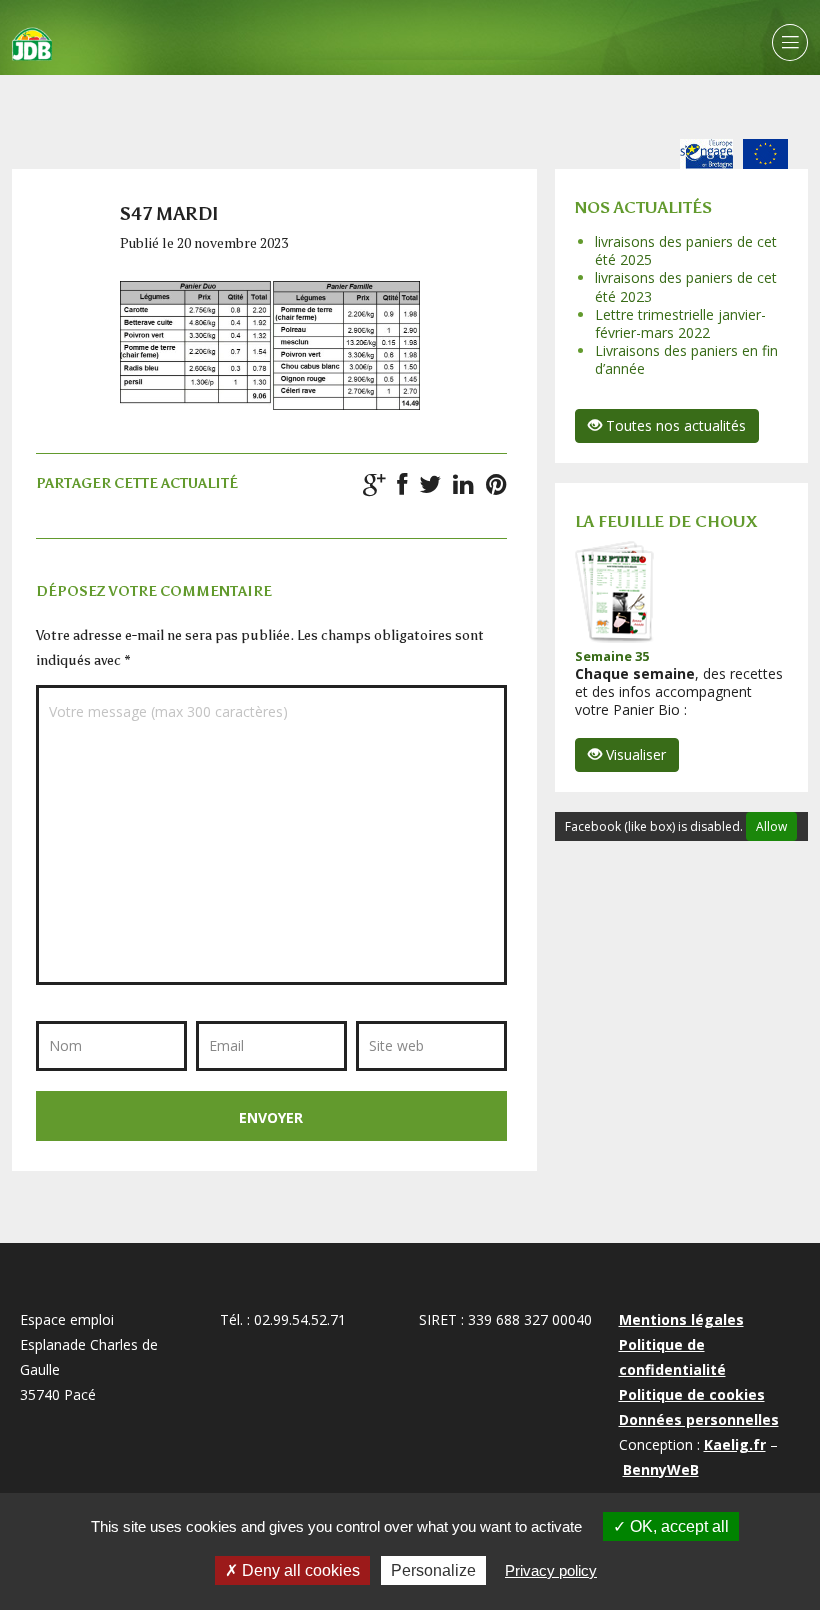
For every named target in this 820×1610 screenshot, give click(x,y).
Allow (771, 826)
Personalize (433, 1570)
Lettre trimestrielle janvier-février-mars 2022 (680, 323)
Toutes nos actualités (674, 425)
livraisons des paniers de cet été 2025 (686, 250)
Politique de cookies (692, 1394)
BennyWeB (661, 1469)
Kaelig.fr (735, 1444)
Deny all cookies (299, 1570)
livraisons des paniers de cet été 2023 (686, 286)
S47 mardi (169, 214)
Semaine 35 (612, 656)
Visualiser (634, 754)
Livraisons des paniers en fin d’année (686, 359)
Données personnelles (699, 1419)
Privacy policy (551, 1570)
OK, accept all (677, 1526)
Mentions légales (681, 1319)
